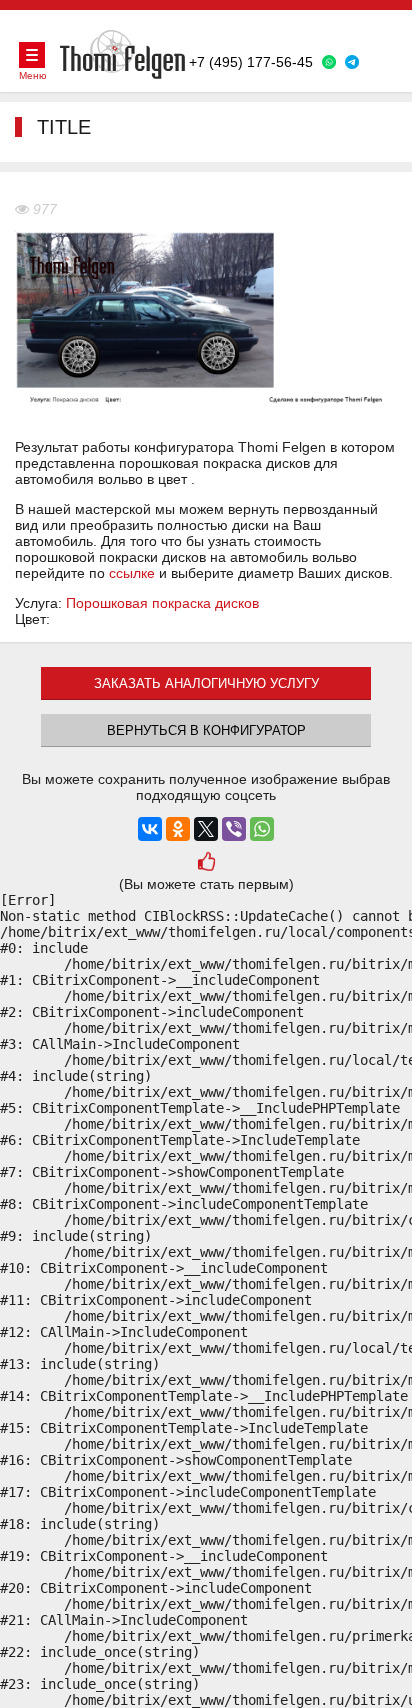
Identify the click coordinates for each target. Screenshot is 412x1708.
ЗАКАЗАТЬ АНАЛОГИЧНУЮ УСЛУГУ (206, 683)
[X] (206, 829)
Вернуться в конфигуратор (206, 730)
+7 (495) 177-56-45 (251, 62)
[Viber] (234, 829)
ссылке (132, 573)
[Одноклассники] (178, 829)
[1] (206, 864)
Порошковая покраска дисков (162, 603)
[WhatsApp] (262, 829)
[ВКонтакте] (150, 829)
